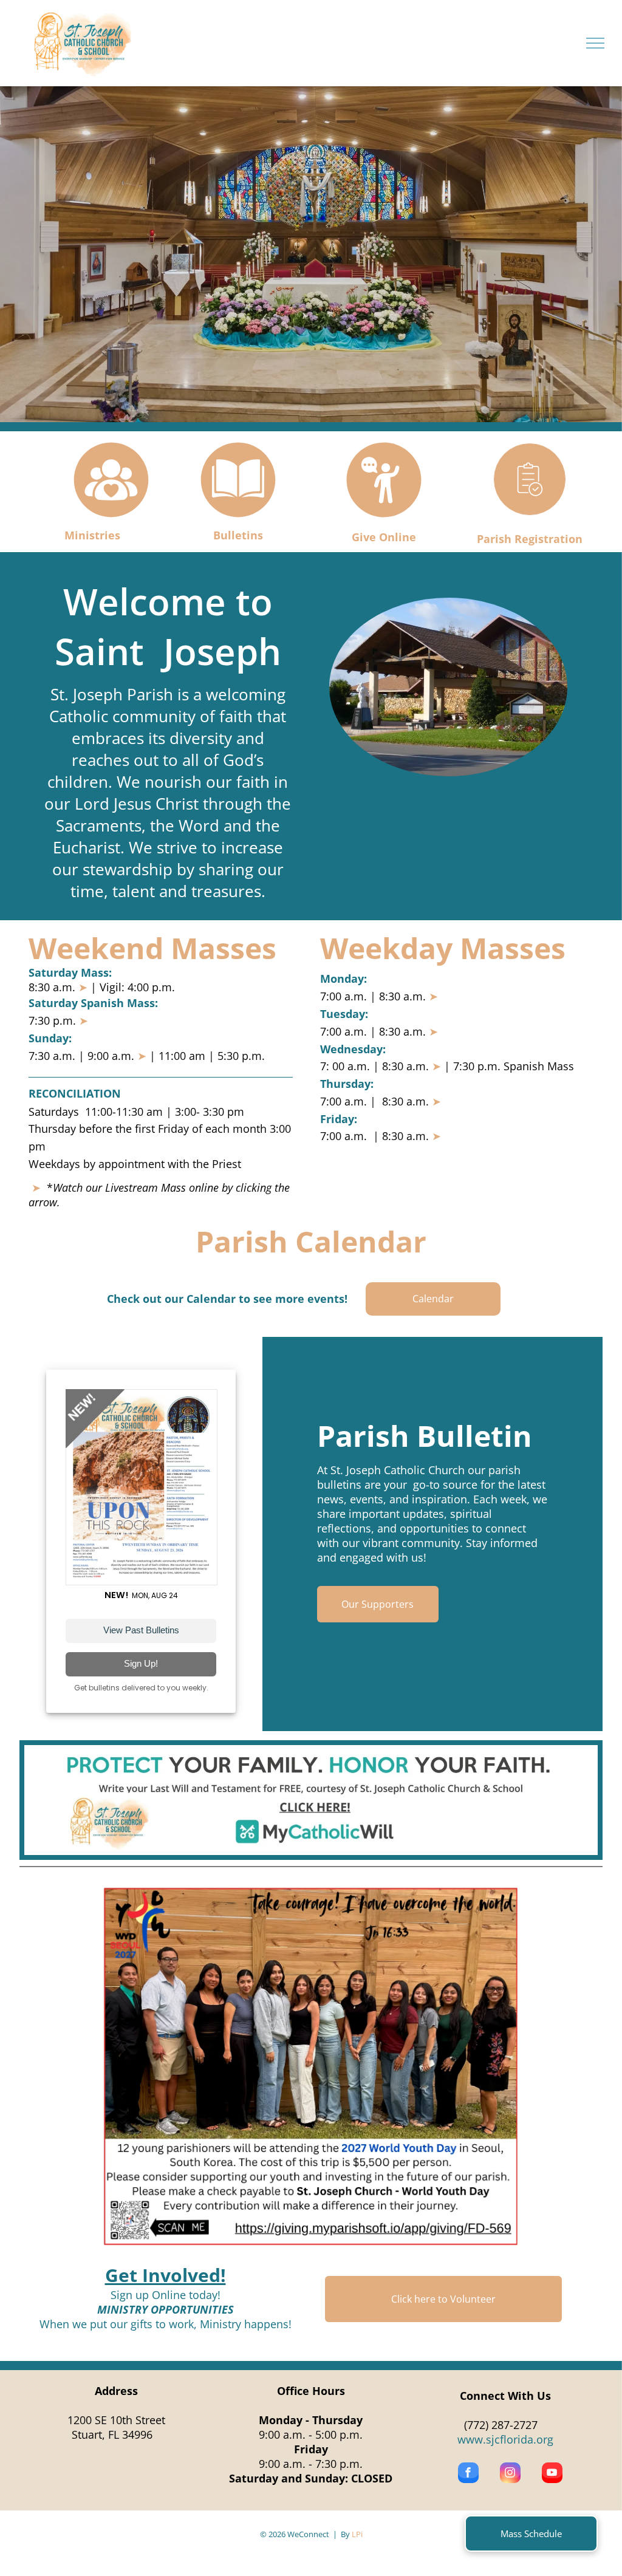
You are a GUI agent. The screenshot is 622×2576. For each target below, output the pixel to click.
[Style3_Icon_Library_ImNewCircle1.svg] (111, 518)
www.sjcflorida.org (505, 2439)
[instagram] (510, 2474)
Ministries (92, 535)
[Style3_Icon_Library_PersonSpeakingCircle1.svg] (384, 518)
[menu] (595, 43)
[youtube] (552, 2474)
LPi (357, 2534)
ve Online (390, 537)
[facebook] (468, 2474)
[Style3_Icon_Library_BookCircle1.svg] (238, 518)
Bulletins (238, 535)
